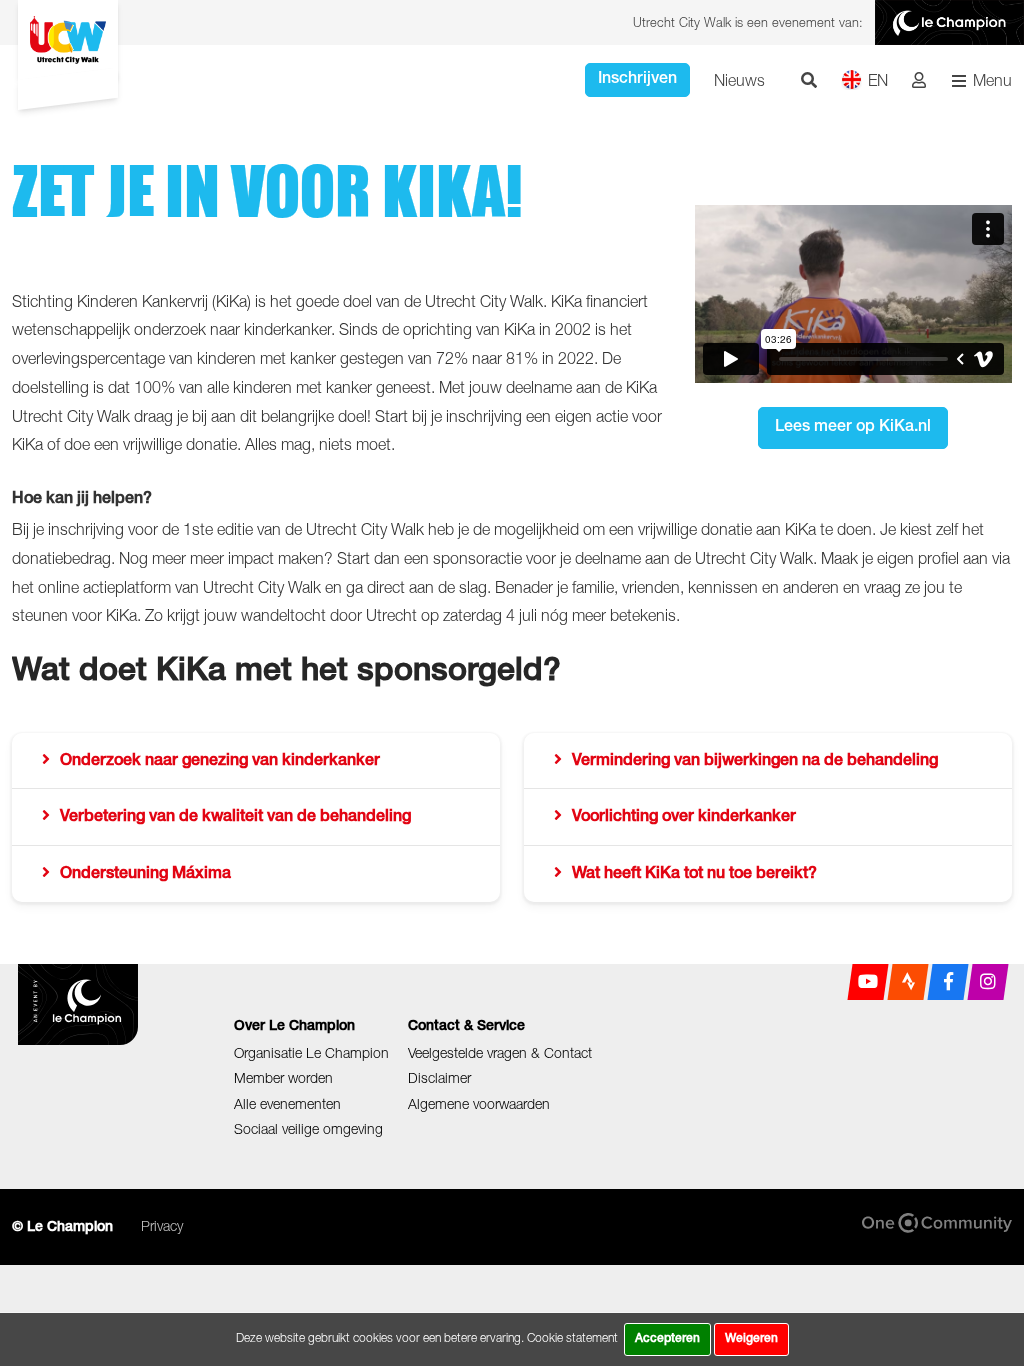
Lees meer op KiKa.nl (853, 428)
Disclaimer (439, 1077)
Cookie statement (572, 1337)
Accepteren (667, 1339)
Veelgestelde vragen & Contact (500, 1052)
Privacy (162, 1225)
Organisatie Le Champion (311, 1052)
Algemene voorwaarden (479, 1103)
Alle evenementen (287, 1103)
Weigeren (751, 1339)
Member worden (283, 1077)
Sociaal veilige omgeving (308, 1128)
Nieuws (739, 80)
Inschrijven (637, 80)
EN (878, 80)
